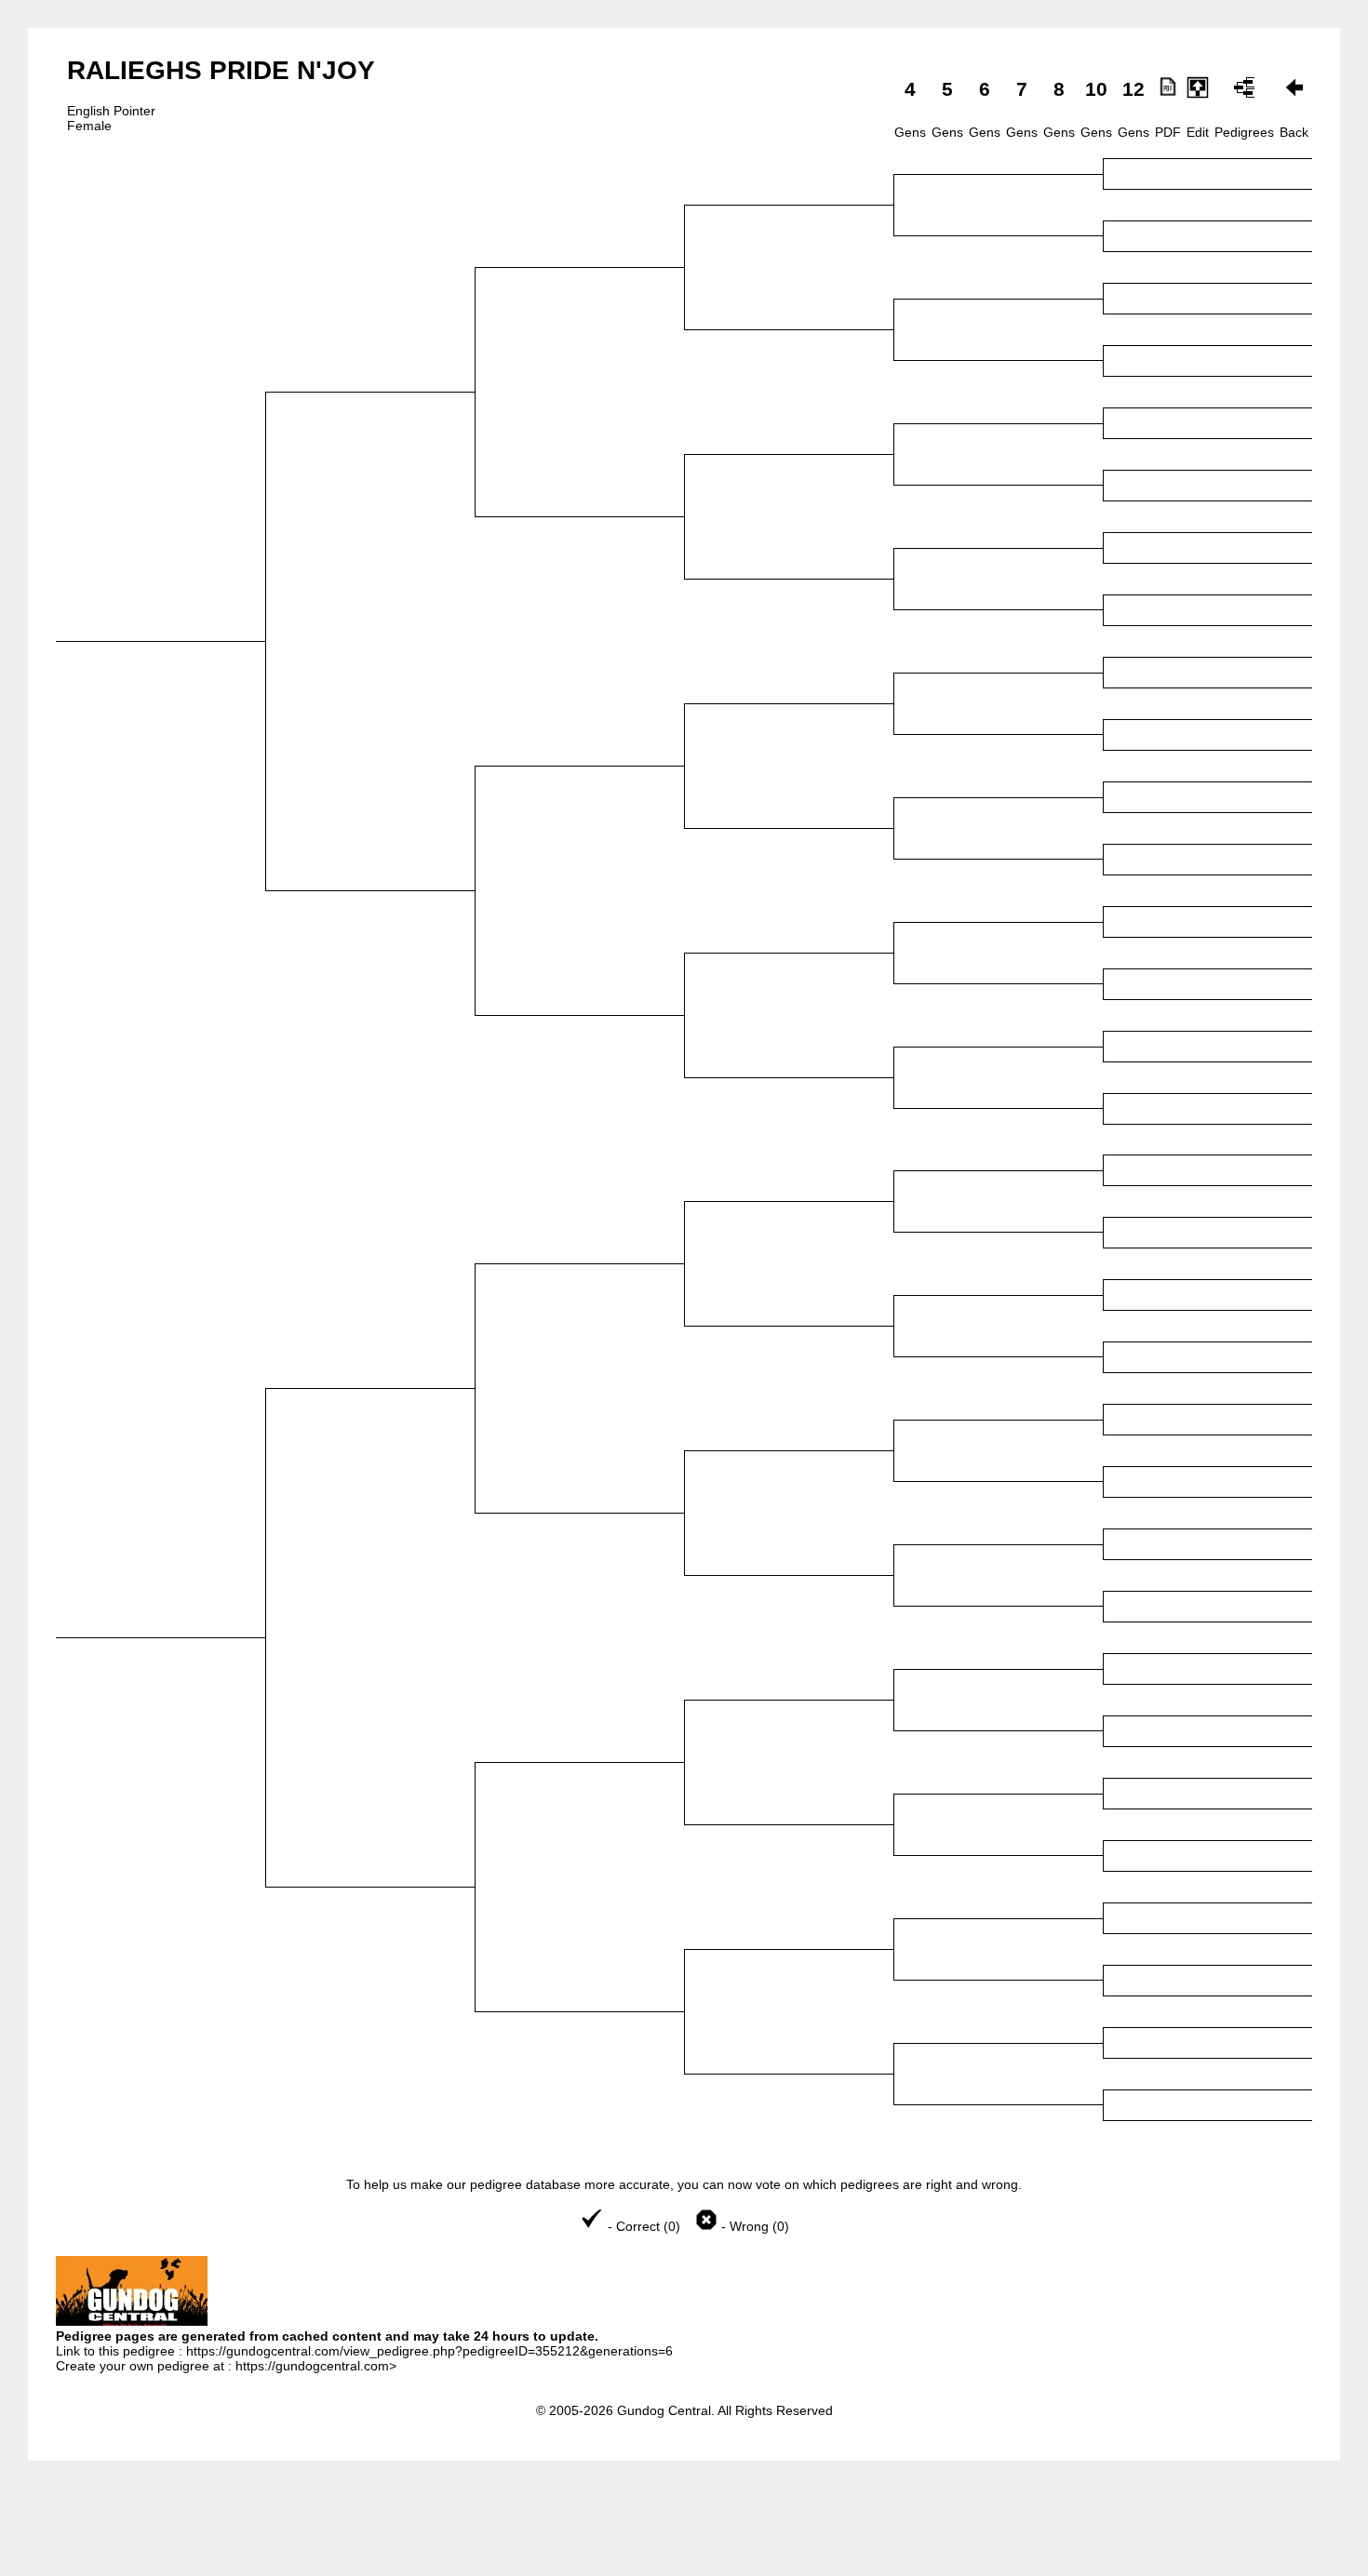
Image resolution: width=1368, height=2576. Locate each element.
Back (1294, 132)
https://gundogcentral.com (312, 2366)
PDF (1168, 132)
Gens (910, 132)
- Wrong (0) (753, 2226)
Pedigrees (1244, 132)
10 (1096, 89)
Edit (1198, 132)
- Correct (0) (644, 2226)
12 (1133, 89)
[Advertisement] (684, 2530)
